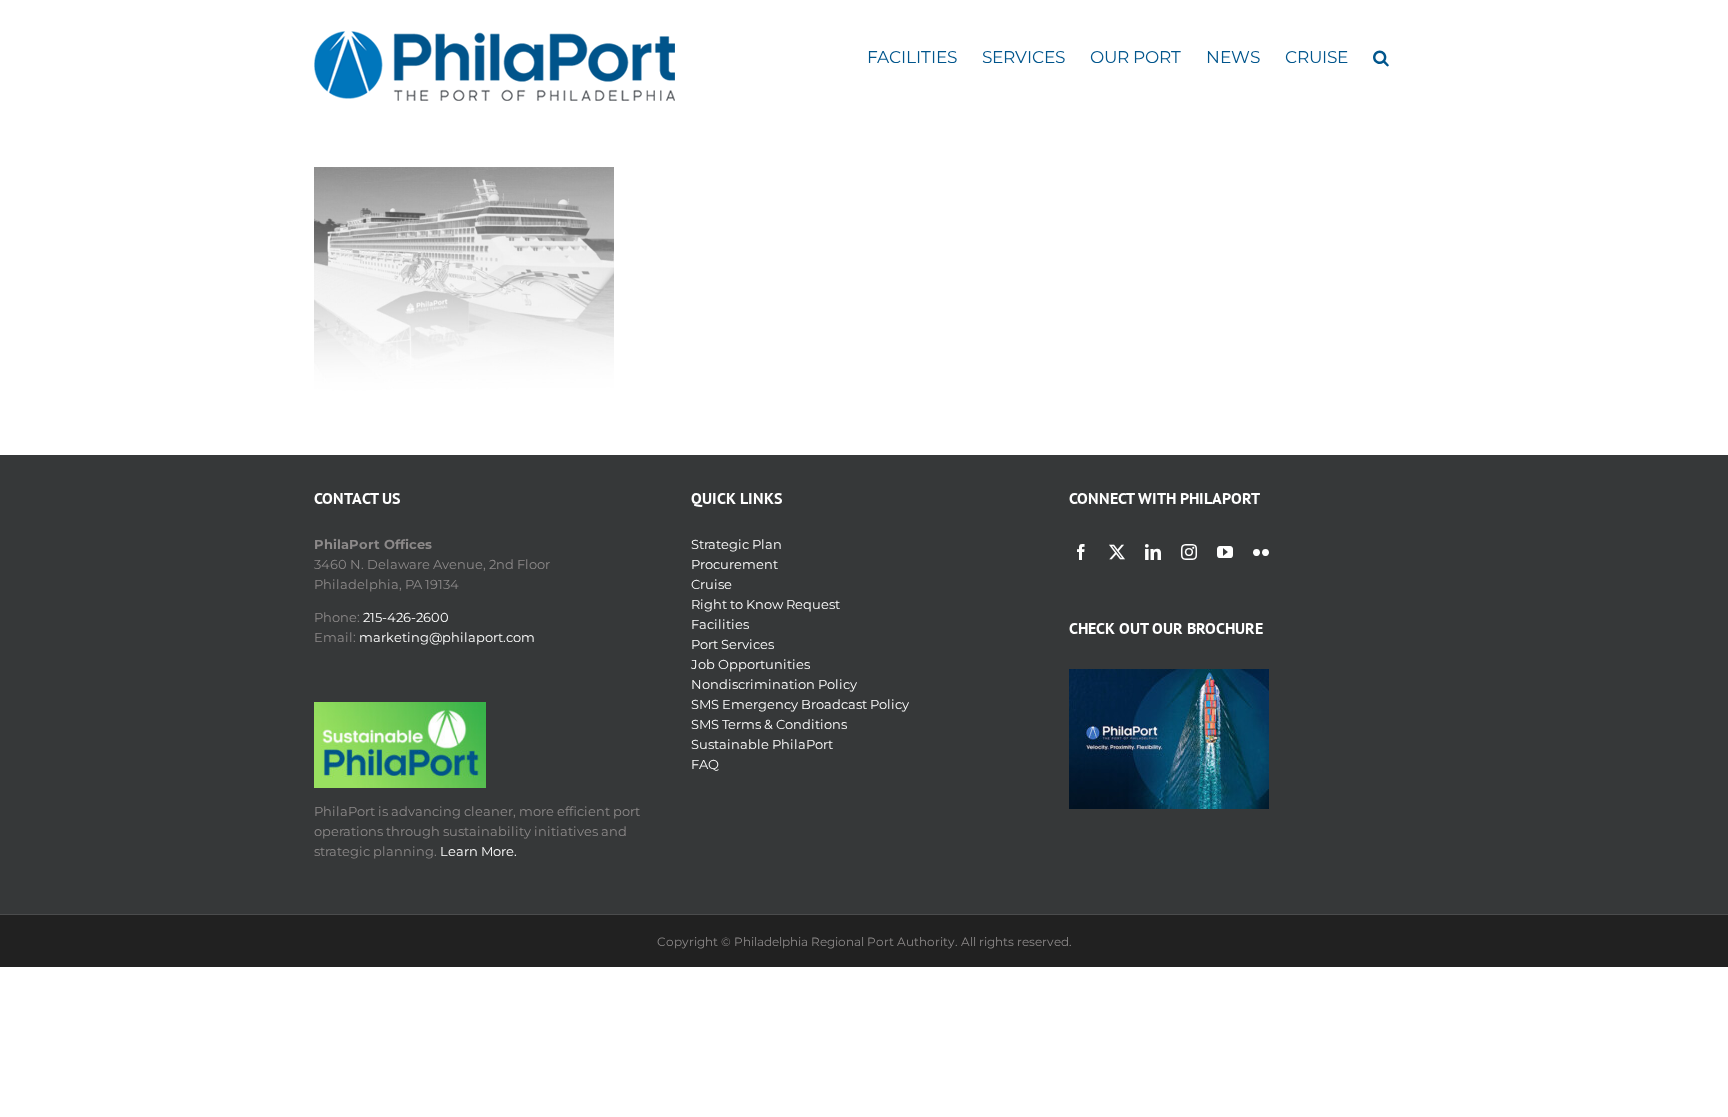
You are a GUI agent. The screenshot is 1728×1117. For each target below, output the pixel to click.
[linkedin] (1153, 552)
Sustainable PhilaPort (762, 744)
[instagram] (1189, 552)
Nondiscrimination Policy (774, 684)
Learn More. (478, 851)
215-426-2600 (406, 617)
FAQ (705, 764)
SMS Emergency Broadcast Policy (800, 704)
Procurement (734, 564)
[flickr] (1261, 552)
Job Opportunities (750, 664)
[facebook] (1081, 552)
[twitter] (1117, 552)
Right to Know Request (765, 604)
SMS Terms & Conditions (769, 724)
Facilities (720, 624)
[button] (1381, 57)
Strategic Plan (736, 544)
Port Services (732, 644)
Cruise (711, 584)
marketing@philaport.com (447, 637)
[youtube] (1225, 552)
